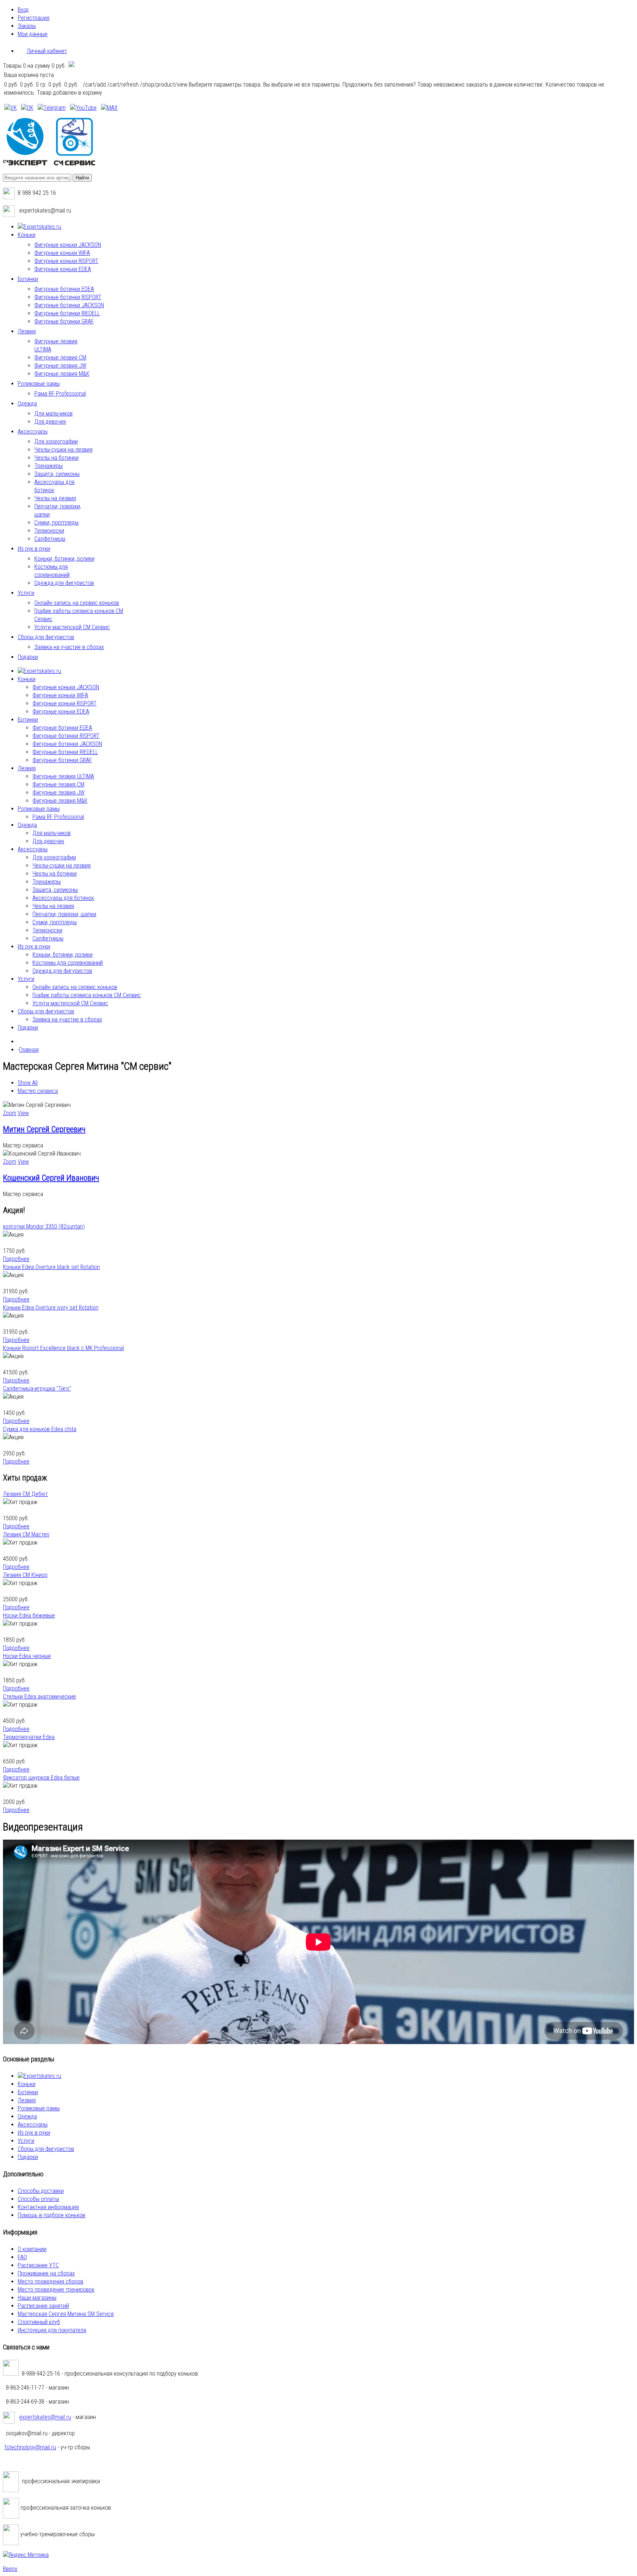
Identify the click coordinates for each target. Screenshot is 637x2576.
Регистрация (34, 18)
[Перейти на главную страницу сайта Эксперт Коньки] (49, 163)
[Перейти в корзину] (71, 66)
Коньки (27, 2084)
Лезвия (27, 2100)
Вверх (10, 2569)
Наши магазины (37, 2298)
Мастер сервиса (38, 1091)
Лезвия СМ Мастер (26, 1534)
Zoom (10, 1113)
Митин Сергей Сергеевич (44, 1129)
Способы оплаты (38, 2199)
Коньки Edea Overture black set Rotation (51, 1267)
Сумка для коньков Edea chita (40, 1429)
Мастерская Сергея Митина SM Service (66, 2314)
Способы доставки (41, 2191)
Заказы (27, 26)
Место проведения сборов (51, 2281)
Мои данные (33, 34)
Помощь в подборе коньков (51, 2215)
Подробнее (16, 1259)
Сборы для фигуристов (46, 2149)
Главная (29, 1050)
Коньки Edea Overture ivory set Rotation (51, 1308)
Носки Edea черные (27, 1656)
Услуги (26, 2141)
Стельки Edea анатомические (39, 1697)
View (23, 1113)
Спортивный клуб (39, 2322)
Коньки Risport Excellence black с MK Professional (63, 1348)
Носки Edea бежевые (29, 1615)
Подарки (28, 2157)
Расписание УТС (38, 2265)
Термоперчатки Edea (29, 1737)
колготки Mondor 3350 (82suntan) (44, 1226)
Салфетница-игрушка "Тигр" (37, 1389)
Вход (23, 10)
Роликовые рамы (39, 2108)
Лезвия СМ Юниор (25, 1575)
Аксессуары (33, 2125)
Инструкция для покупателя (52, 2330)
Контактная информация (48, 2207)
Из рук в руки (34, 2133)
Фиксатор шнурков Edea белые (41, 1778)
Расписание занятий (43, 2306)
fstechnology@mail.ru (30, 2447)
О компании (32, 2249)
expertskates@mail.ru (45, 2417)
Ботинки (28, 2092)
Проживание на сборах (46, 2273)
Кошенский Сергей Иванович (51, 1178)
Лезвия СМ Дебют (25, 1494)
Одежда (27, 2116)
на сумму (34, 66)
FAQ (22, 2257)
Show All (28, 1083)
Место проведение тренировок (56, 2290)
